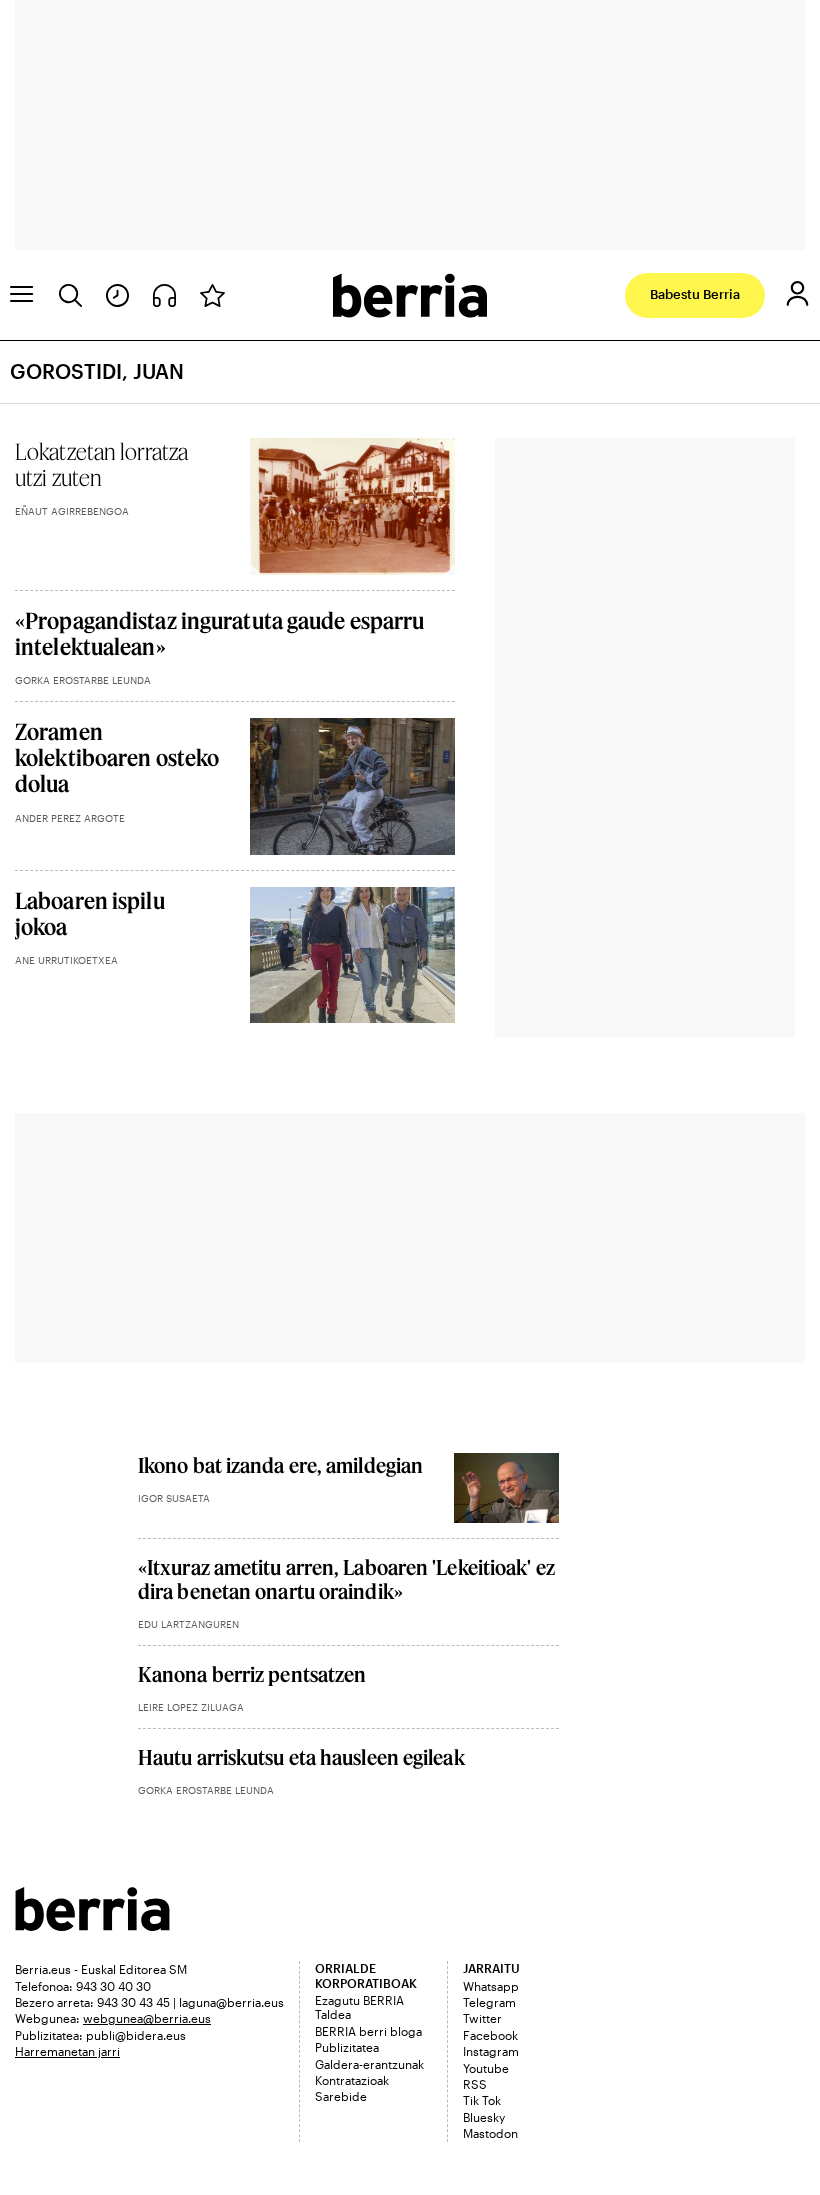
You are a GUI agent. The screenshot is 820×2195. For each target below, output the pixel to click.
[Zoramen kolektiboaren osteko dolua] (352, 786)
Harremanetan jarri (67, 2051)
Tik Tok (482, 2100)
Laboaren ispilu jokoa (90, 913)
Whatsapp (491, 1986)
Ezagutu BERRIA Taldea (359, 2007)
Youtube (486, 2068)
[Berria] (92, 1924)
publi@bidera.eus (136, 2035)
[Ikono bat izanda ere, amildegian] (506, 1488)
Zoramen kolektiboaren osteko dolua (117, 757)
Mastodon (490, 2133)
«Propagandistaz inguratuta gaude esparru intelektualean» (219, 633)
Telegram (489, 2002)
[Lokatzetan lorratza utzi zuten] (352, 506)
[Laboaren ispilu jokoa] (352, 955)
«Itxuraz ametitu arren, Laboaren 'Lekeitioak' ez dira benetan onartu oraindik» (346, 1579)
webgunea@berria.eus (147, 2018)
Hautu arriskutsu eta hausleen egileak (301, 1757)
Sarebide (341, 2096)
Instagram (491, 2051)
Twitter (482, 2018)
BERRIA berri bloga (368, 2031)
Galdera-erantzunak (369, 2064)
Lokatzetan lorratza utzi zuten (101, 464)
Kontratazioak (352, 2080)
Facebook (490, 2035)
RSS (475, 2084)
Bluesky (484, 2117)
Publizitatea (347, 2047)
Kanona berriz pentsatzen (252, 1674)
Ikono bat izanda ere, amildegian (280, 1465)
